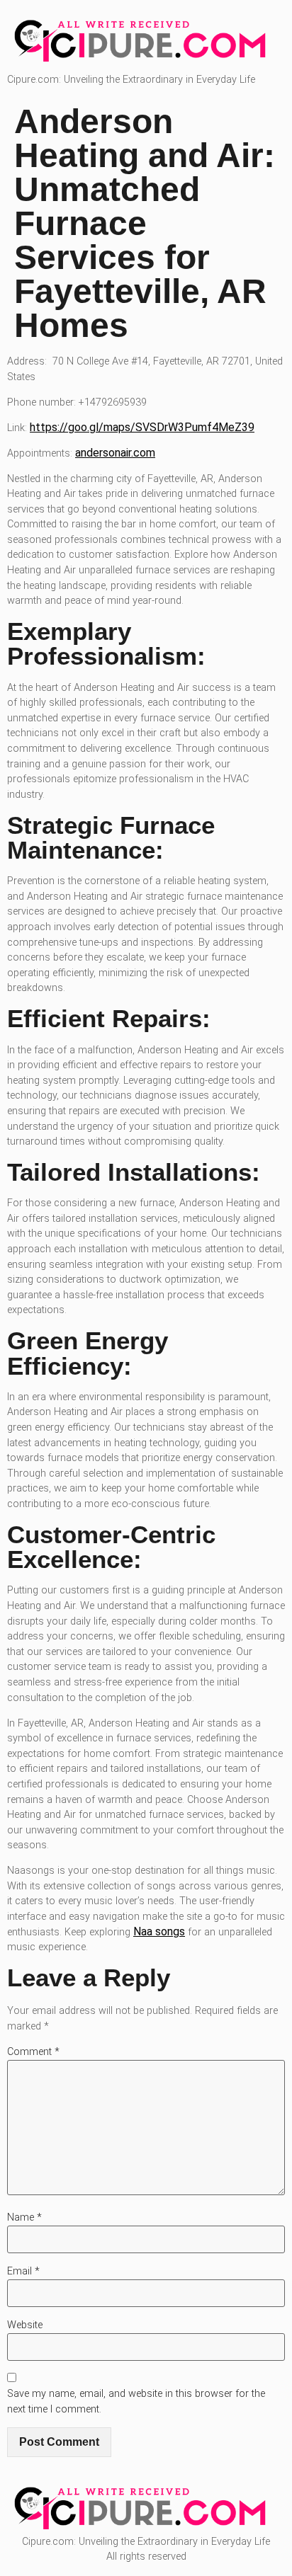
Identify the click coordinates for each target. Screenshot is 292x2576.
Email (23, 2271)
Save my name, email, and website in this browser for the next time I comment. (136, 2402)
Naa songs (159, 1931)
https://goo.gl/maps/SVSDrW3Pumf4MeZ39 (142, 427)
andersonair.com (115, 453)
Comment (33, 2052)
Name (24, 2217)
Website (25, 2325)
